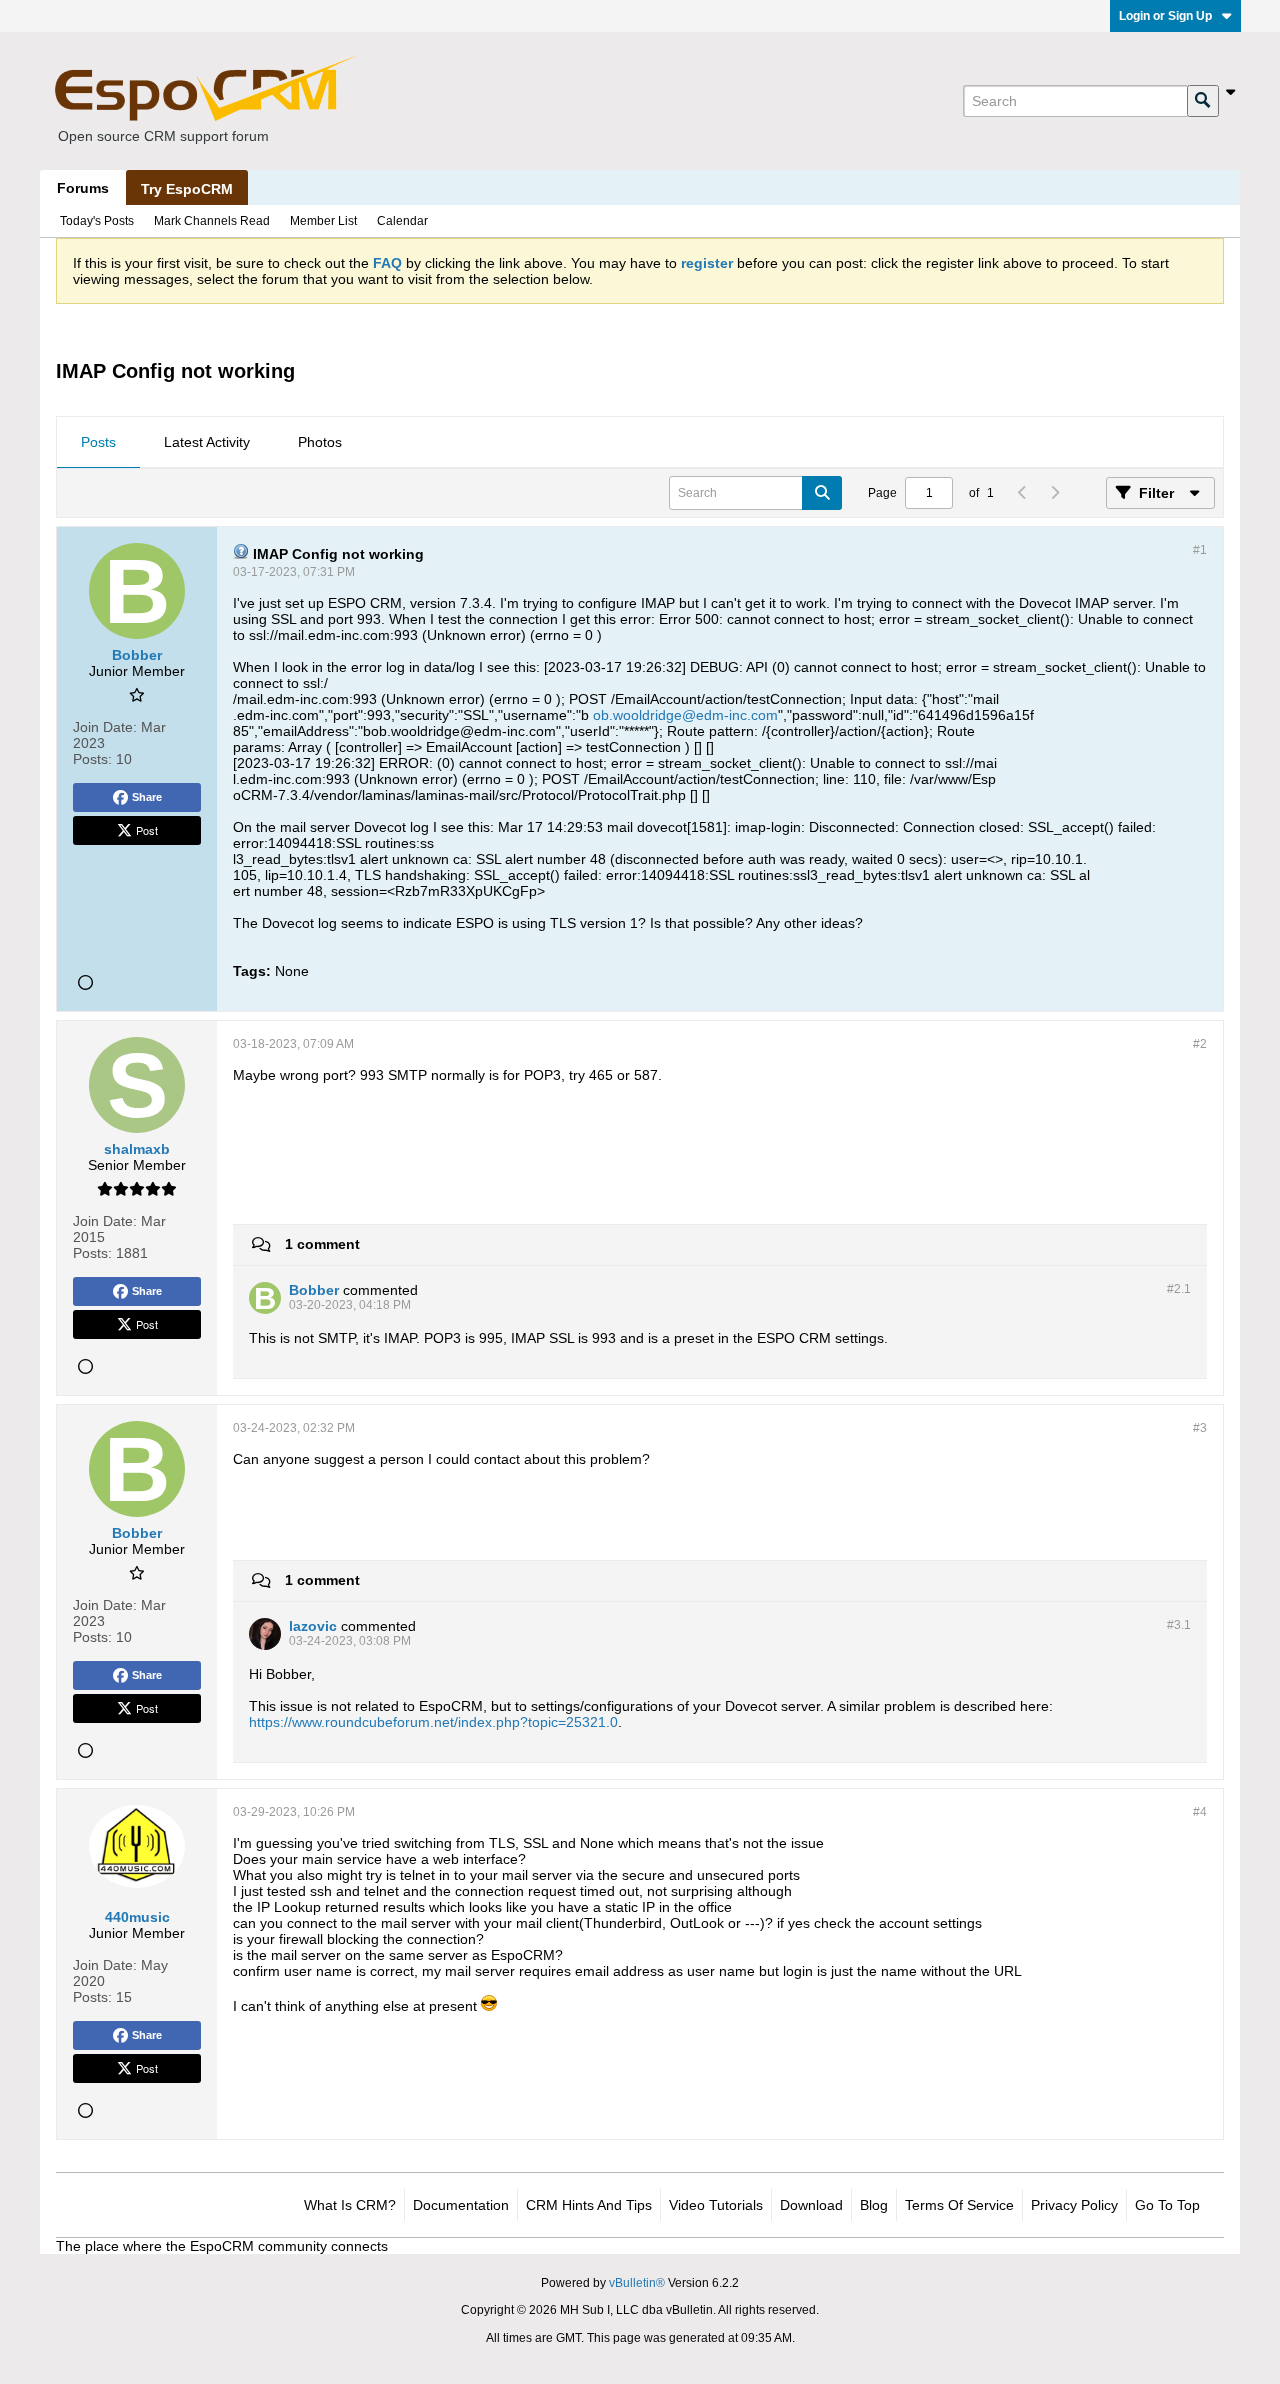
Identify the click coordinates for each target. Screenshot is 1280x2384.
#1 (1200, 550)
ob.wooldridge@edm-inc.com (685, 715)
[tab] (98, 443)
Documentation (461, 2205)
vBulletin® (637, 2283)
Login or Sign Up (1165, 16)
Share (147, 797)
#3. (1179, 1625)
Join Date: (105, 727)
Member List (323, 221)
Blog (874, 2205)
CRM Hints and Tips (589, 2205)
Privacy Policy (1074, 2205)
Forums (83, 188)
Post (147, 830)
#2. (1179, 1289)
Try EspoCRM (187, 189)
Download (811, 2205)
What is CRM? (350, 2205)
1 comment (322, 1244)
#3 (1200, 1428)
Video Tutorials (716, 2205)
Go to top (1167, 2205)
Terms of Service (959, 2205)
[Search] (1203, 101)
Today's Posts (97, 221)
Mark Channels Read (212, 221)
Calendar (402, 221)
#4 (1200, 1812)
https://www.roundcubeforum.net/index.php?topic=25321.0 (433, 1722)
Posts (98, 442)
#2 (1200, 1044)
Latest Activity (207, 442)
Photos (320, 442)
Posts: (92, 759)
